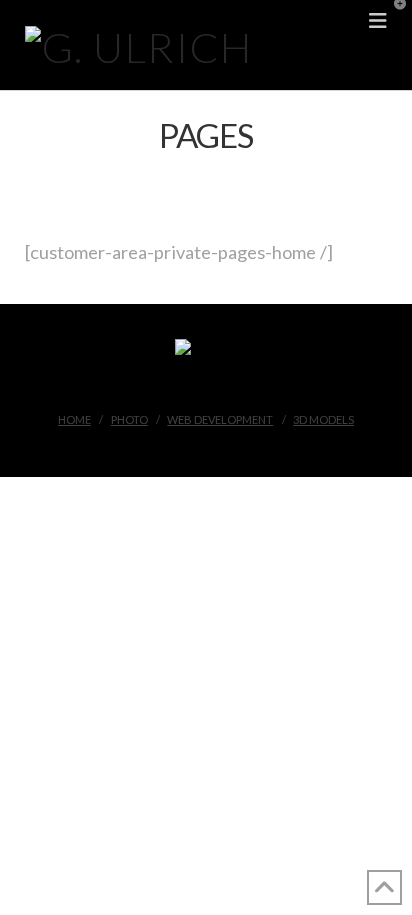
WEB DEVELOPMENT (220, 419)
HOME (74, 419)
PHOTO (129, 419)
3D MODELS (323, 419)
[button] (393, 19)
